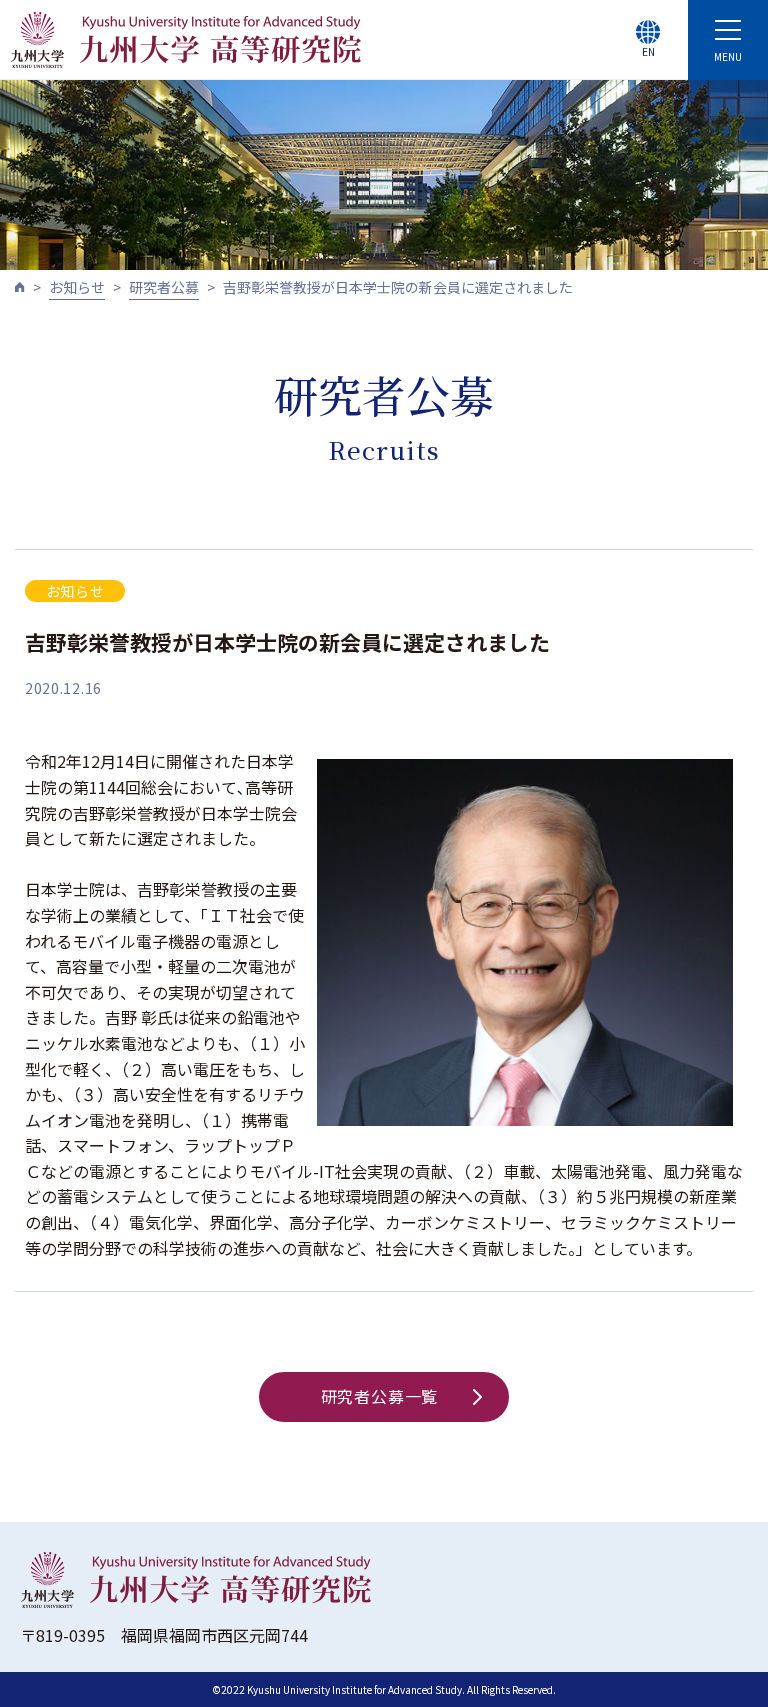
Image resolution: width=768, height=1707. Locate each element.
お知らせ (77, 287)
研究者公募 (164, 287)
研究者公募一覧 (380, 1396)
